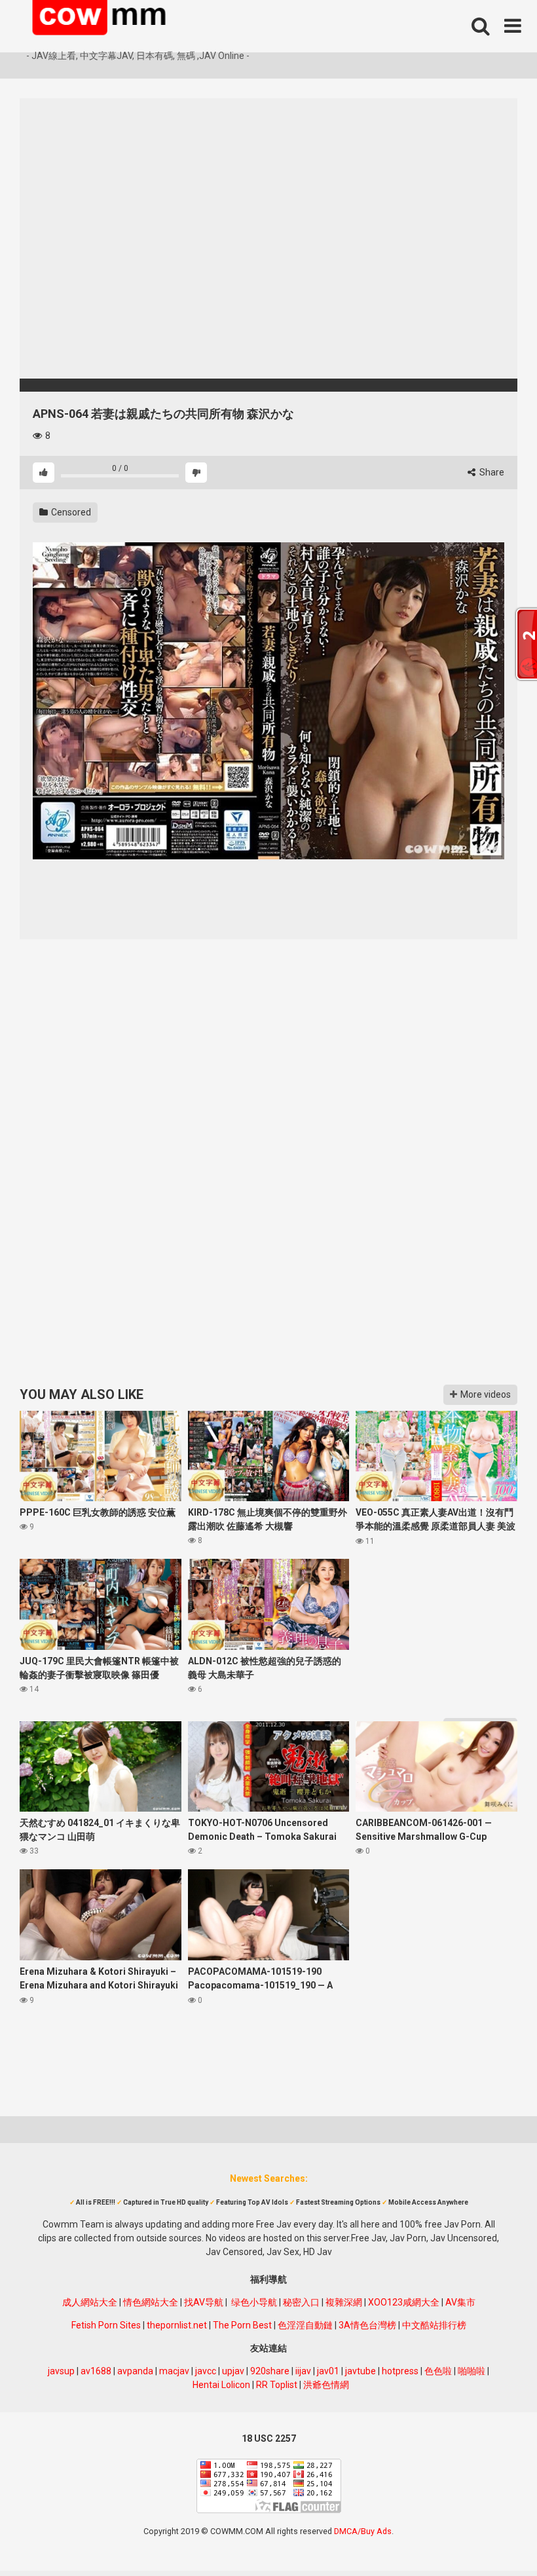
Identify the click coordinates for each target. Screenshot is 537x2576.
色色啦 (438, 2371)
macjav (174, 2371)
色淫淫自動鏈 (305, 2325)
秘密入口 (301, 2302)
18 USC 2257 (269, 2438)
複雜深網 (344, 2302)
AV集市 (460, 2302)
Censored (70, 512)
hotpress (400, 2371)
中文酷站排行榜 (434, 2325)
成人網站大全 (90, 2302)
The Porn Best (242, 2325)
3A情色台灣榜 (367, 2325)
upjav (233, 2371)
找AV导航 (204, 2302)
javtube (361, 2371)
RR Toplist (277, 2385)
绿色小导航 (254, 2302)
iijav (303, 2371)
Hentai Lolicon (221, 2385)
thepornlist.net (177, 2325)
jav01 (328, 2371)
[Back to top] (493, 2536)
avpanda (135, 2371)
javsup (61, 2371)
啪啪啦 (472, 2371)
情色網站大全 (151, 2302)
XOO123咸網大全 (404, 2302)
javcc (206, 2371)
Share (491, 472)
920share (270, 2371)
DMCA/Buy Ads (363, 2531)
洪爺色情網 (326, 2385)
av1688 (96, 2371)
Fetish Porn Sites (106, 2325)
